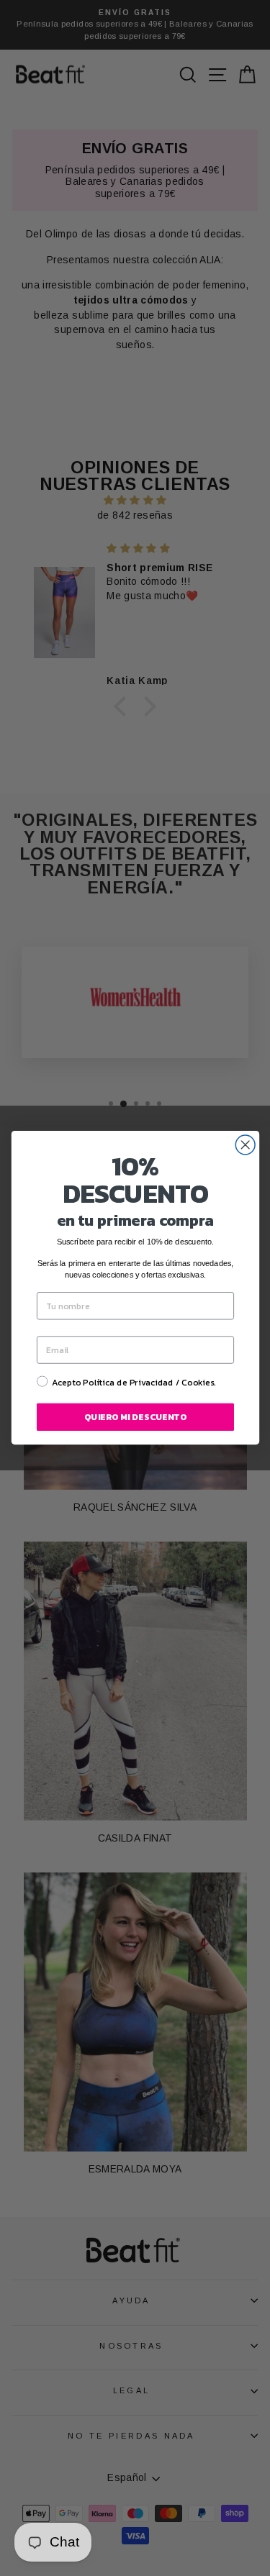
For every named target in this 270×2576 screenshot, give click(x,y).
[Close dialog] (245, 1145)
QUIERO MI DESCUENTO (135, 1417)
